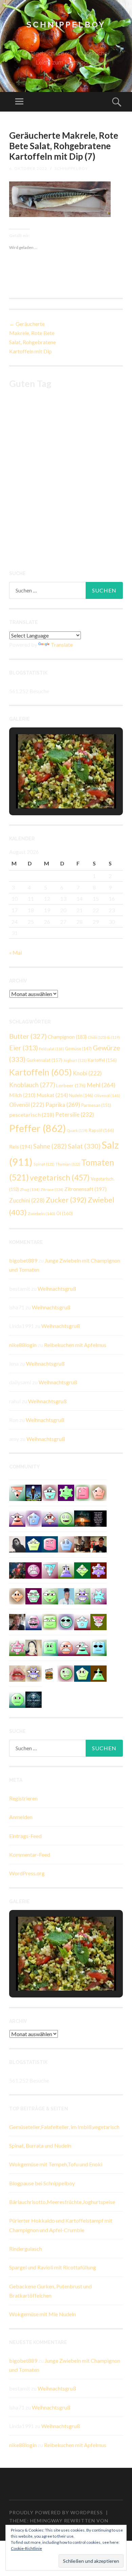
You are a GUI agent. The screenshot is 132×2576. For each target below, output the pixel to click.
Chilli (97, 1037)
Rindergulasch (26, 2249)
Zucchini (27, 1201)
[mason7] (17, 1621)
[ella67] (50, 1544)
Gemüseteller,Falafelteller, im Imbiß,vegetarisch (64, 2127)
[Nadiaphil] (17, 1492)
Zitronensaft (85, 1189)
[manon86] (34, 1673)
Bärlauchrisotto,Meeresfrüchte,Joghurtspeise (62, 2202)
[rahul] (66, 1647)
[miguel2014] (82, 1492)
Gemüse (78, 1049)
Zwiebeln (41, 1214)
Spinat (44, 1164)
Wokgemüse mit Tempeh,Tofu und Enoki (56, 2164)
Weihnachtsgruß (57, 1289)
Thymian (68, 1164)
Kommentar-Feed (30, 1855)
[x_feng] (66, 1518)
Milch (22, 1095)
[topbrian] (66, 1544)
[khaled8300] (82, 1647)
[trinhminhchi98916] (98, 1492)
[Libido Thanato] (34, 1492)
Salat (84, 1146)
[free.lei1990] (82, 1570)
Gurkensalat (44, 1060)
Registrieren (23, 1798)
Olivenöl (107, 1096)
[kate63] (98, 1595)
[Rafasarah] (66, 1673)
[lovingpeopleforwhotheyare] (98, 1518)
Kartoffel (102, 1060)
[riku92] (50, 1492)
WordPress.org (27, 1873)
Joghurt (75, 1060)
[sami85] (34, 1595)
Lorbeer (71, 1085)
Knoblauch (32, 1085)
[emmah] (66, 1595)
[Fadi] (82, 1595)
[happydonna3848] (66, 1621)
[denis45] (66, 1492)
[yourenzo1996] (17, 1699)
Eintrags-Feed (25, 1836)
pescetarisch (32, 1115)
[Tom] (17, 1647)
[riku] (50, 1621)
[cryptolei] (50, 1595)
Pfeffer (38, 1128)
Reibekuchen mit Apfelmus (75, 1345)
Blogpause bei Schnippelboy (42, 2183)
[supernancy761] (98, 1621)
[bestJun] (98, 1673)
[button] (50, 789)
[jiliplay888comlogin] (17, 1595)
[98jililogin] (34, 1621)
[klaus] (66, 1570)
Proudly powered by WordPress (56, 2512)
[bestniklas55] (50, 1518)
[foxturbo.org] (34, 1699)
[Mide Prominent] (17, 1570)
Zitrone (52, 1189)
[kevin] (34, 1570)
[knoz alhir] (82, 1518)
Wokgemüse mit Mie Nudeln (42, 2314)
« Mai (16, 952)
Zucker (66, 1200)
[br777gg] (98, 1647)
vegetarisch (60, 1177)
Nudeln (81, 1096)
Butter (28, 1036)
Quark (77, 1130)
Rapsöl (101, 1130)
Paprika (63, 1105)
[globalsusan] (34, 1518)
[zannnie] (17, 1673)
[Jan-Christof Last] (50, 1673)
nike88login (23, 1345)
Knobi (87, 1073)
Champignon (67, 1037)
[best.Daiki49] (82, 1621)
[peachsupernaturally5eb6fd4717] (98, 1570)
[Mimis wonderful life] (34, 1647)
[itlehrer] (82, 1544)
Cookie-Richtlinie (26, 2548)
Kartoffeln (40, 1072)
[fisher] (17, 1518)
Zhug (30, 1189)
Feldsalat (51, 1049)
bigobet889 (23, 1260)
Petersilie (75, 1115)
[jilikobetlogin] (82, 1673)
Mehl (101, 1085)
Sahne (50, 1146)
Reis (21, 1147)
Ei (114, 1037)
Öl (64, 1213)
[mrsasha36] (50, 1570)
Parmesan (96, 1105)
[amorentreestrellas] (17, 1544)
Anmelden (21, 1817)
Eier (24, 1048)
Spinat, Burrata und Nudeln (40, 2145)
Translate (62, 645)
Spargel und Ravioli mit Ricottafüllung (53, 2267)
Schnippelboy (66, 25)
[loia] (98, 1544)
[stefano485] (50, 1647)
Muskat (52, 1095)
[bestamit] (34, 1544)
